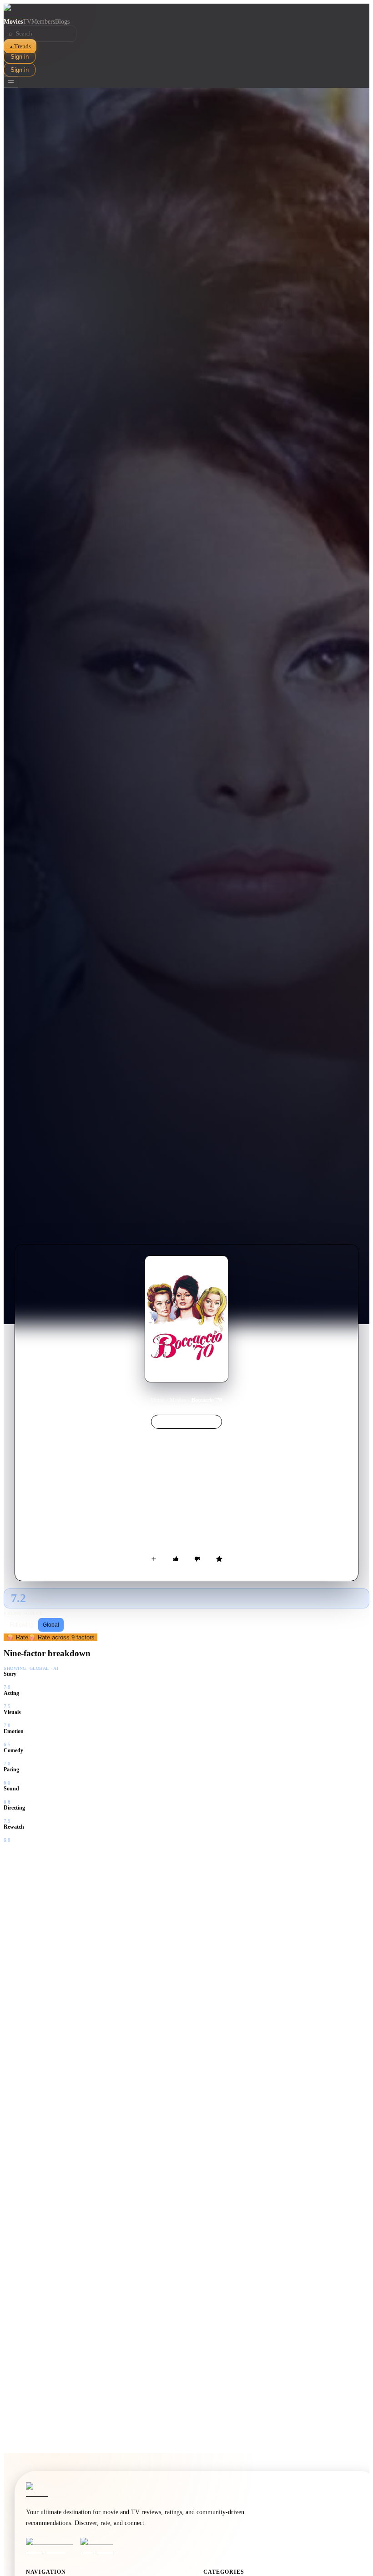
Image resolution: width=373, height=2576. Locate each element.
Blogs (62, 22)
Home (158, 1400)
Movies (13, 22)
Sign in (20, 57)
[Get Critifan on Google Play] (105, 2546)
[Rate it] (219, 1559)
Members (43, 22)
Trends (20, 46)
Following (22, 1625)
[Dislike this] (197, 1559)
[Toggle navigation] (11, 82)
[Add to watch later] (154, 1559)
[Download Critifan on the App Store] (50, 2546)
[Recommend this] (176, 1559)
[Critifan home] (186, 11)
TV (27, 22)
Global (51, 1625)
